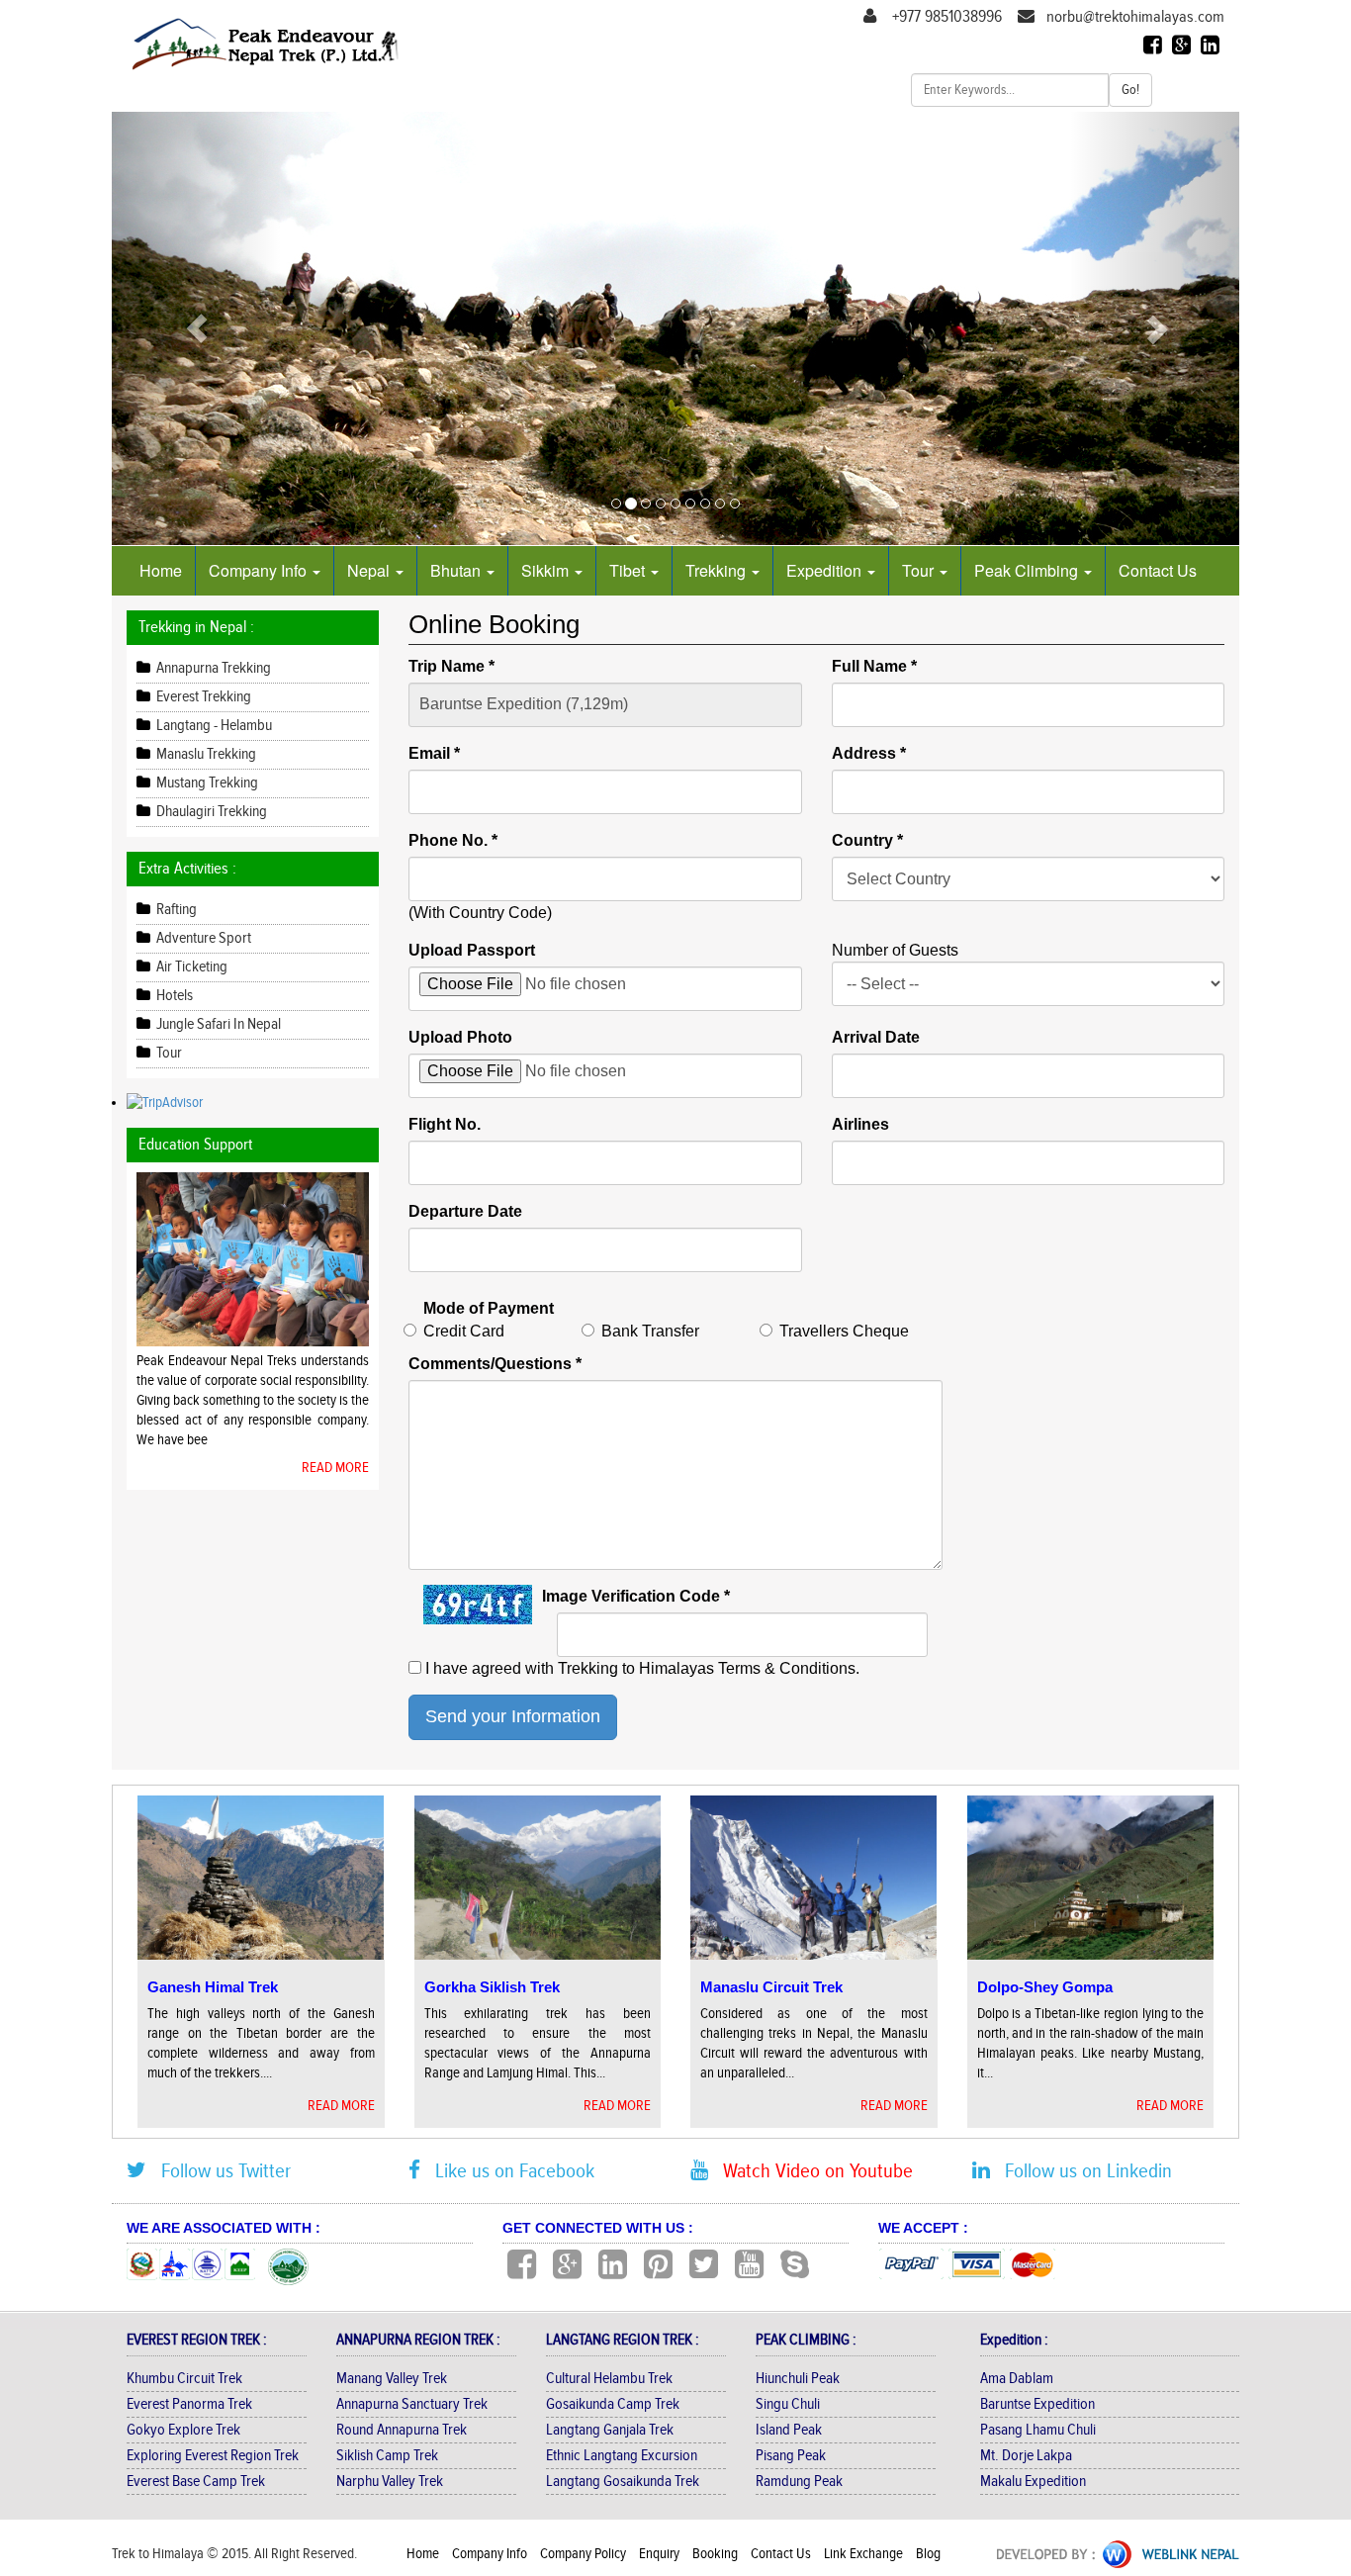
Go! (1130, 90)
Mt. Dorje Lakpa (1026, 2456)
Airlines (860, 1124)
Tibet (629, 570)
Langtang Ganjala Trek (610, 2430)
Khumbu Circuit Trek (184, 2379)
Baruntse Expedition (1037, 2404)
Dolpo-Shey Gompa (1045, 1987)
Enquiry (661, 2554)
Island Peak (789, 2430)
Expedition (826, 570)
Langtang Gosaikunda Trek (623, 2482)
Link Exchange (865, 2554)
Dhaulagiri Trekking (210, 812)
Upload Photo (460, 1037)
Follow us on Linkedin (1081, 2171)
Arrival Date (876, 1037)
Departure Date (465, 1211)
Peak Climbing (1028, 570)
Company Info (260, 570)
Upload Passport (472, 950)
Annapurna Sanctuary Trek (412, 2404)
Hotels (173, 996)
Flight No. (445, 1124)
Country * (867, 840)
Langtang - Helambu (213, 726)
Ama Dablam (1017, 2379)
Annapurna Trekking (212, 668)
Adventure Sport (202, 938)
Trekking (718, 570)
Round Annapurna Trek (402, 2430)
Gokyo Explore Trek (183, 2430)
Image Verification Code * (636, 1596)
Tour (920, 570)
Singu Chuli (788, 2404)
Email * (434, 753)
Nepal (370, 570)
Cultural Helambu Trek (609, 2379)
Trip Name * (451, 666)
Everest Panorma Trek (189, 2404)
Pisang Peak (791, 2456)
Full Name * (874, 666)
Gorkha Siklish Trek (492, 1987)
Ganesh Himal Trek (213, 1987)
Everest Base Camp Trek (196, 2482)
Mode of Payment (489, 1308)
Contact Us (1158, 570)
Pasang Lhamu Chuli (1038, 2430)
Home (161, 570)
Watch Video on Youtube (811, 2171)
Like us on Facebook (507, 2171)
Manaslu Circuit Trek (771, 1987)
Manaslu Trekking (205, 754)
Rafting (175, 910)
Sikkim (547, 570)
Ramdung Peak (799, 2482)
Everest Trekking (202, 697)
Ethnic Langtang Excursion (622, 2456)
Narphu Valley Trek (390, 2482)
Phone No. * (453, 840)
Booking (717, 2554)
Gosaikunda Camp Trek (613, 2404)
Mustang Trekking (206, 783)
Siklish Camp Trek (387, 2456)
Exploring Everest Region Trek (213, 2456)
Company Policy (585, 2554)
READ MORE (335, 1468)
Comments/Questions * (495, 1364)
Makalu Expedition (1033, 2482)
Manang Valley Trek (392, 2379)
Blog (928, 2554)
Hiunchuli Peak (798, 2379)
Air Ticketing (190, 967)
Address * (869, 753)
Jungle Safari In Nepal (217, 1024)
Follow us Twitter (219, 2171)
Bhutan (457, 570)
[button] (196, 328)
